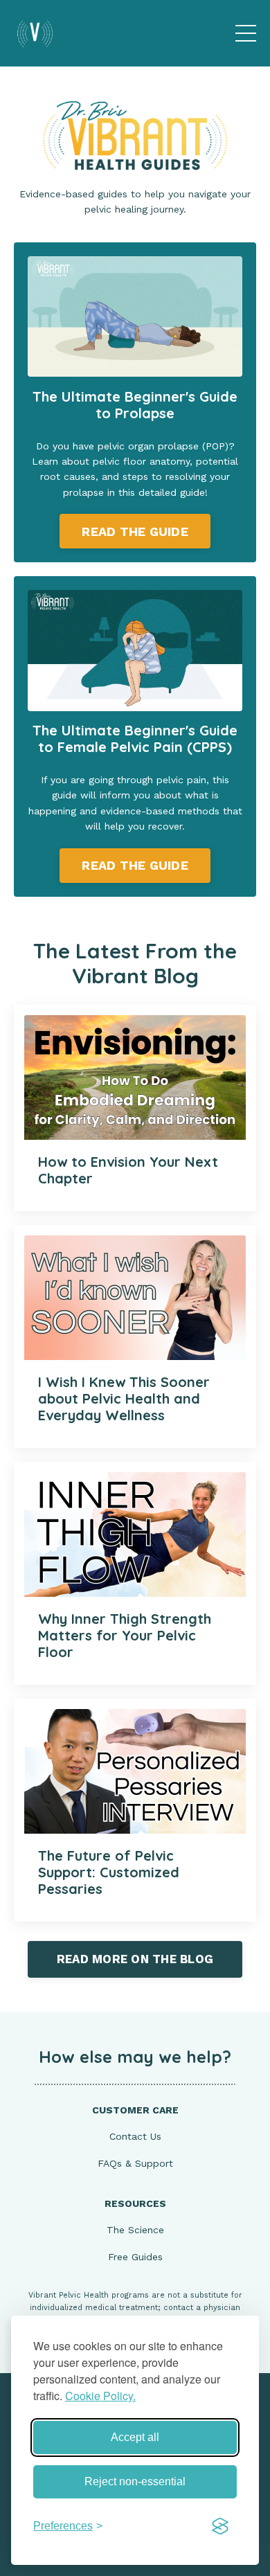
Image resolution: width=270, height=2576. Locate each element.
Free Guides (135, 2257)
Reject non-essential (135, 2481)
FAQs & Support (135, 2163)
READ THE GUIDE (135, 531)
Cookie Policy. (100, 2396)
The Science (135, 2230)
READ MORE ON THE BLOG (135, 1959)
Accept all (135, 2437)
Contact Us (135, 2136)
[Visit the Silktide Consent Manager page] (220, 2526)
